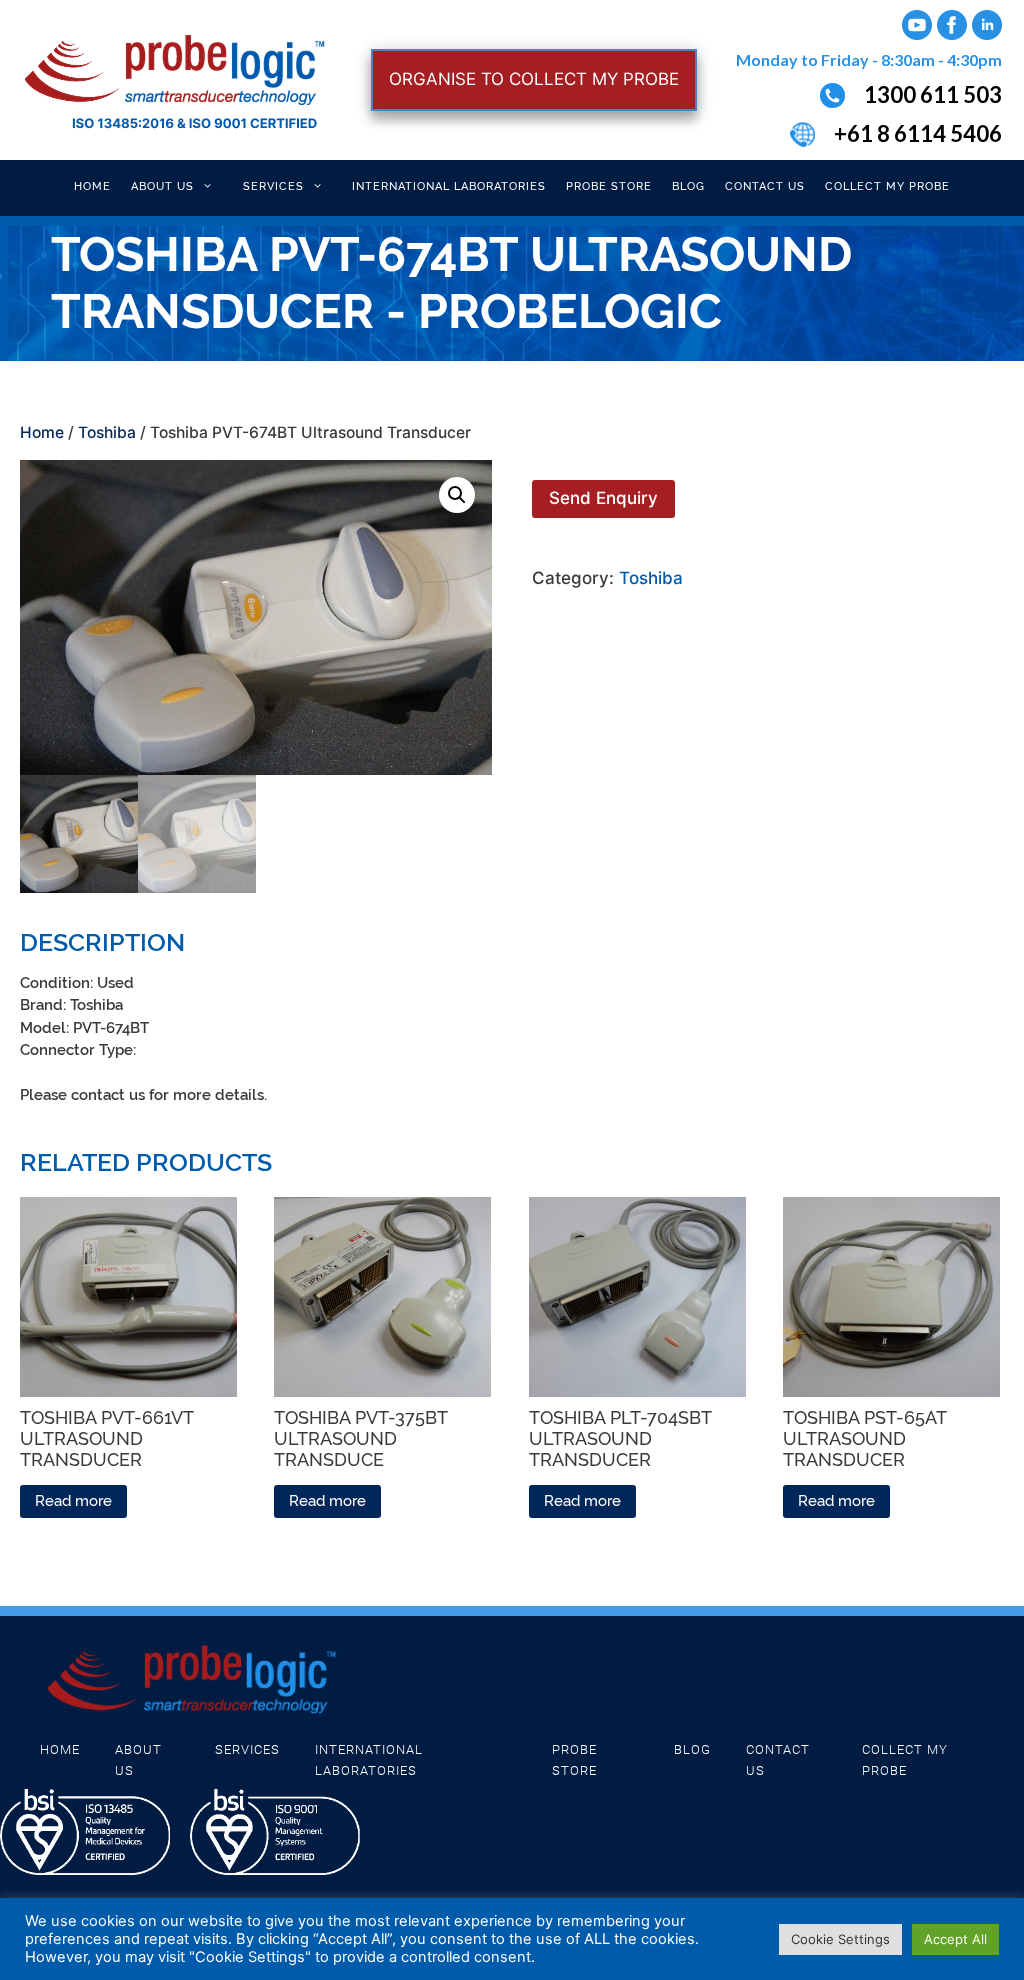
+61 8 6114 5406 (918, 133)
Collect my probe (887, 186)
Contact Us (765, 186)
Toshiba (107, 432)
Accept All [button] (955, 1939)
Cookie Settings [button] (840, 1939)
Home (92, 186)
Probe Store (609, 186)
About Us (162, 186)
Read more (73, 1501)
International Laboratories (449, 186)
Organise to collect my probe (534, 79)
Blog (688, 186)
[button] (457, 495)
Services (273, 186)
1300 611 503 (933, 94)
